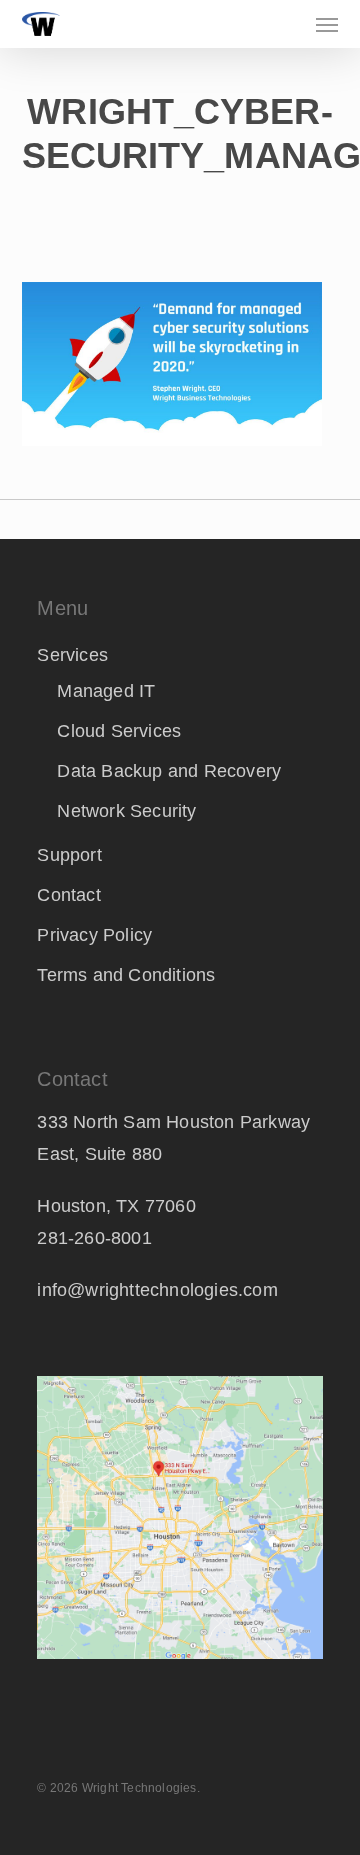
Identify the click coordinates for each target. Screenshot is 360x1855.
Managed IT (106, 691)
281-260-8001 (94, 1238)
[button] (327, 24)
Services (72, 655)
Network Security (126, 811)
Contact (68, 895)
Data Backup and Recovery (169, 771)
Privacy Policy (94, 935)
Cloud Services (119, 731)
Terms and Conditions (126, 975)
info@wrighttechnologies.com (157, 1290)
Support (69, 855)
